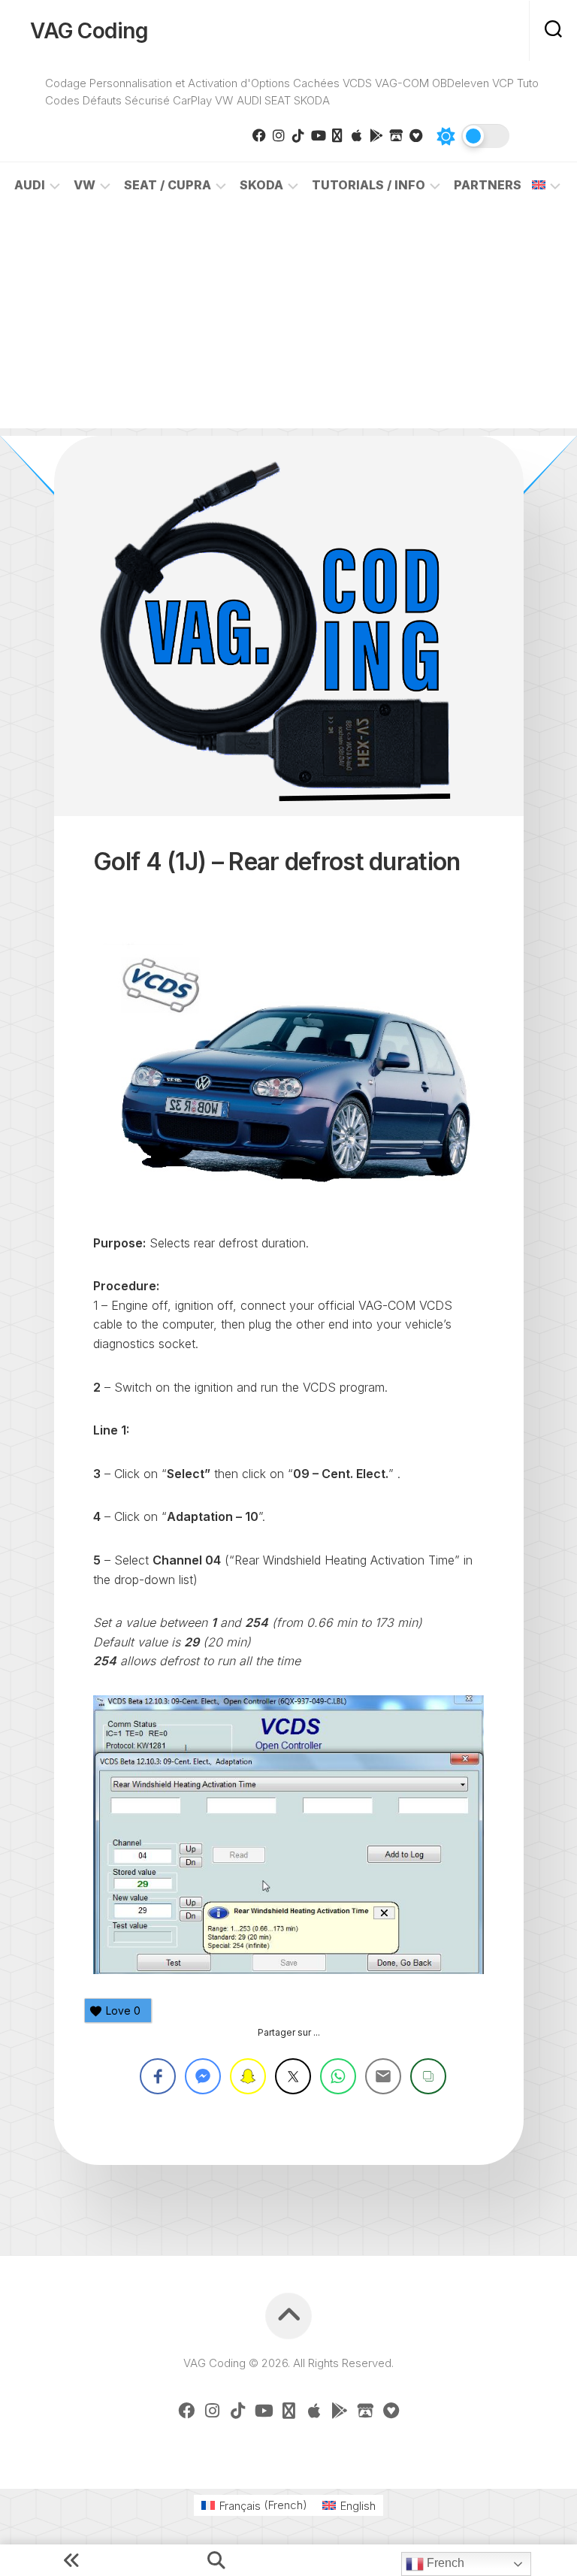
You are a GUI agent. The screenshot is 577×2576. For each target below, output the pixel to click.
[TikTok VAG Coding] (298, 135)
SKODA (261, 185)
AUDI (30, 185)
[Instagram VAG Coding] (279, 135)
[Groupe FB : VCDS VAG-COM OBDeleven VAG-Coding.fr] (259, 135)
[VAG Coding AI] (337, 135)
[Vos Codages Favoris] (415, 135)
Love (123, 2011)
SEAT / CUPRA (168, 185)
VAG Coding (89, 31)
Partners (488, 185)
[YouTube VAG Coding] (318, 135)
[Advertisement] (288, 323)
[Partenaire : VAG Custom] (396, 135)
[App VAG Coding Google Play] (376, 135)
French (444, 2563)
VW (85, 185)
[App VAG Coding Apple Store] (357, 135)
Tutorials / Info (369, 185)
